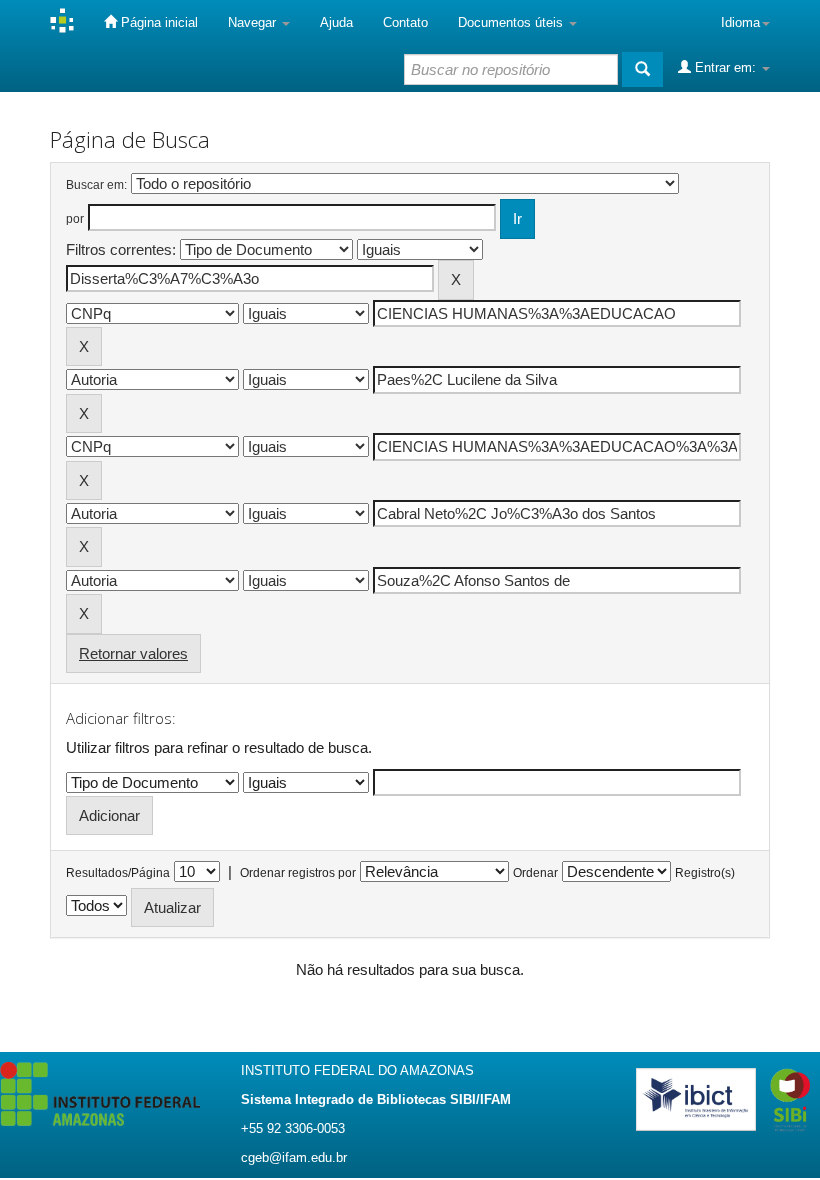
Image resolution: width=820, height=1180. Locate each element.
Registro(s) (705, 873)
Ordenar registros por (298, 873)
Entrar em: (725, 67)
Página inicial (157, 22)
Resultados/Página (118, 873)
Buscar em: (96, 185)
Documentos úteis (512, 22)
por (75, 219)
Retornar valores (133, 653)
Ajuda (336, 22)
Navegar (254, 22)
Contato (405, 22)
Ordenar (535, 873)
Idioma (740, 22)
